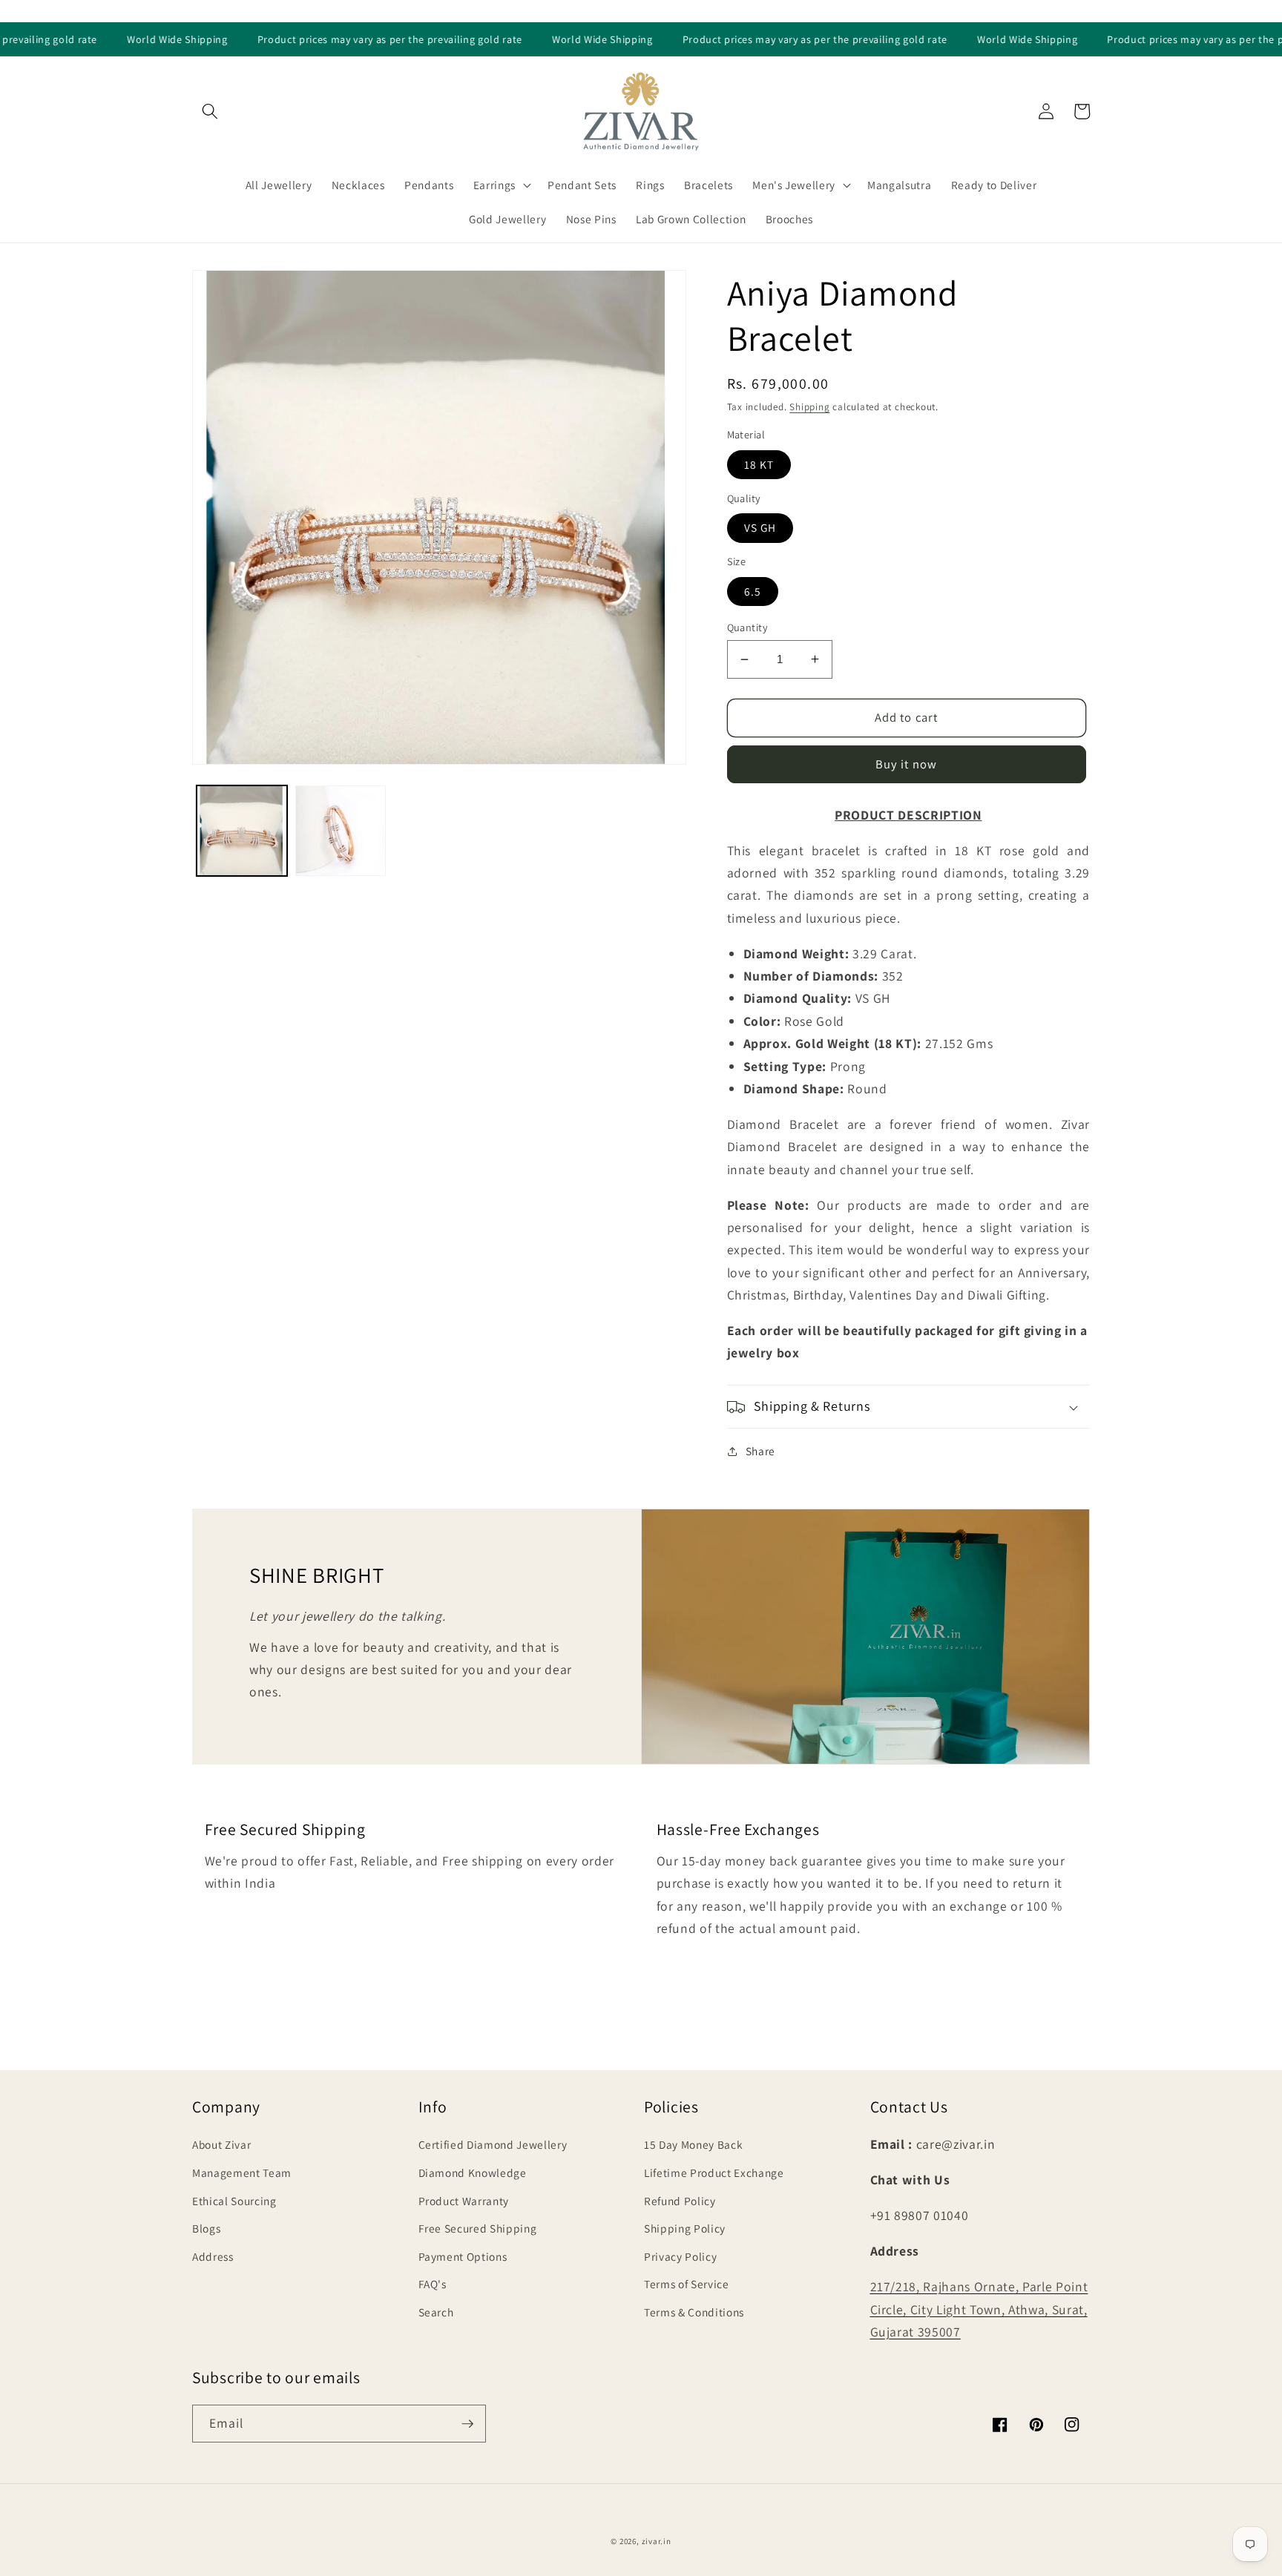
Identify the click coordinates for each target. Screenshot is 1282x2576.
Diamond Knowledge (473, 2173)
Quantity (748, 627)
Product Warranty (464, 2201)
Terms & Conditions (694, 2312)
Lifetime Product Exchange (714, 2173)
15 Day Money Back (693, 2144)
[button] (210, 111)
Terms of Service (687, 2284)
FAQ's (433, 2284)
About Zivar (221, 2144)
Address (213, 2256)
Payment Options (463, 2256)
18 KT (759, 464)
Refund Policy (680, 2201)
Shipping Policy (685, 2228)
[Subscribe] (467, 2424)
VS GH (760, 527)
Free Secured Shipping (478, 2228)
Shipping (809, 407)
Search (436, 2312)
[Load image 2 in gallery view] (341, 831)
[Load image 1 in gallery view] (242, 831)
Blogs (206, 2228)
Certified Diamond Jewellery (493, 2144)
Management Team (242, 2173)
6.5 (753, 591)
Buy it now (906, 764)
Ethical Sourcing (234, 2201)
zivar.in (657, 2541)
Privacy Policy (680, 2256)
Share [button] (760, 1451)
